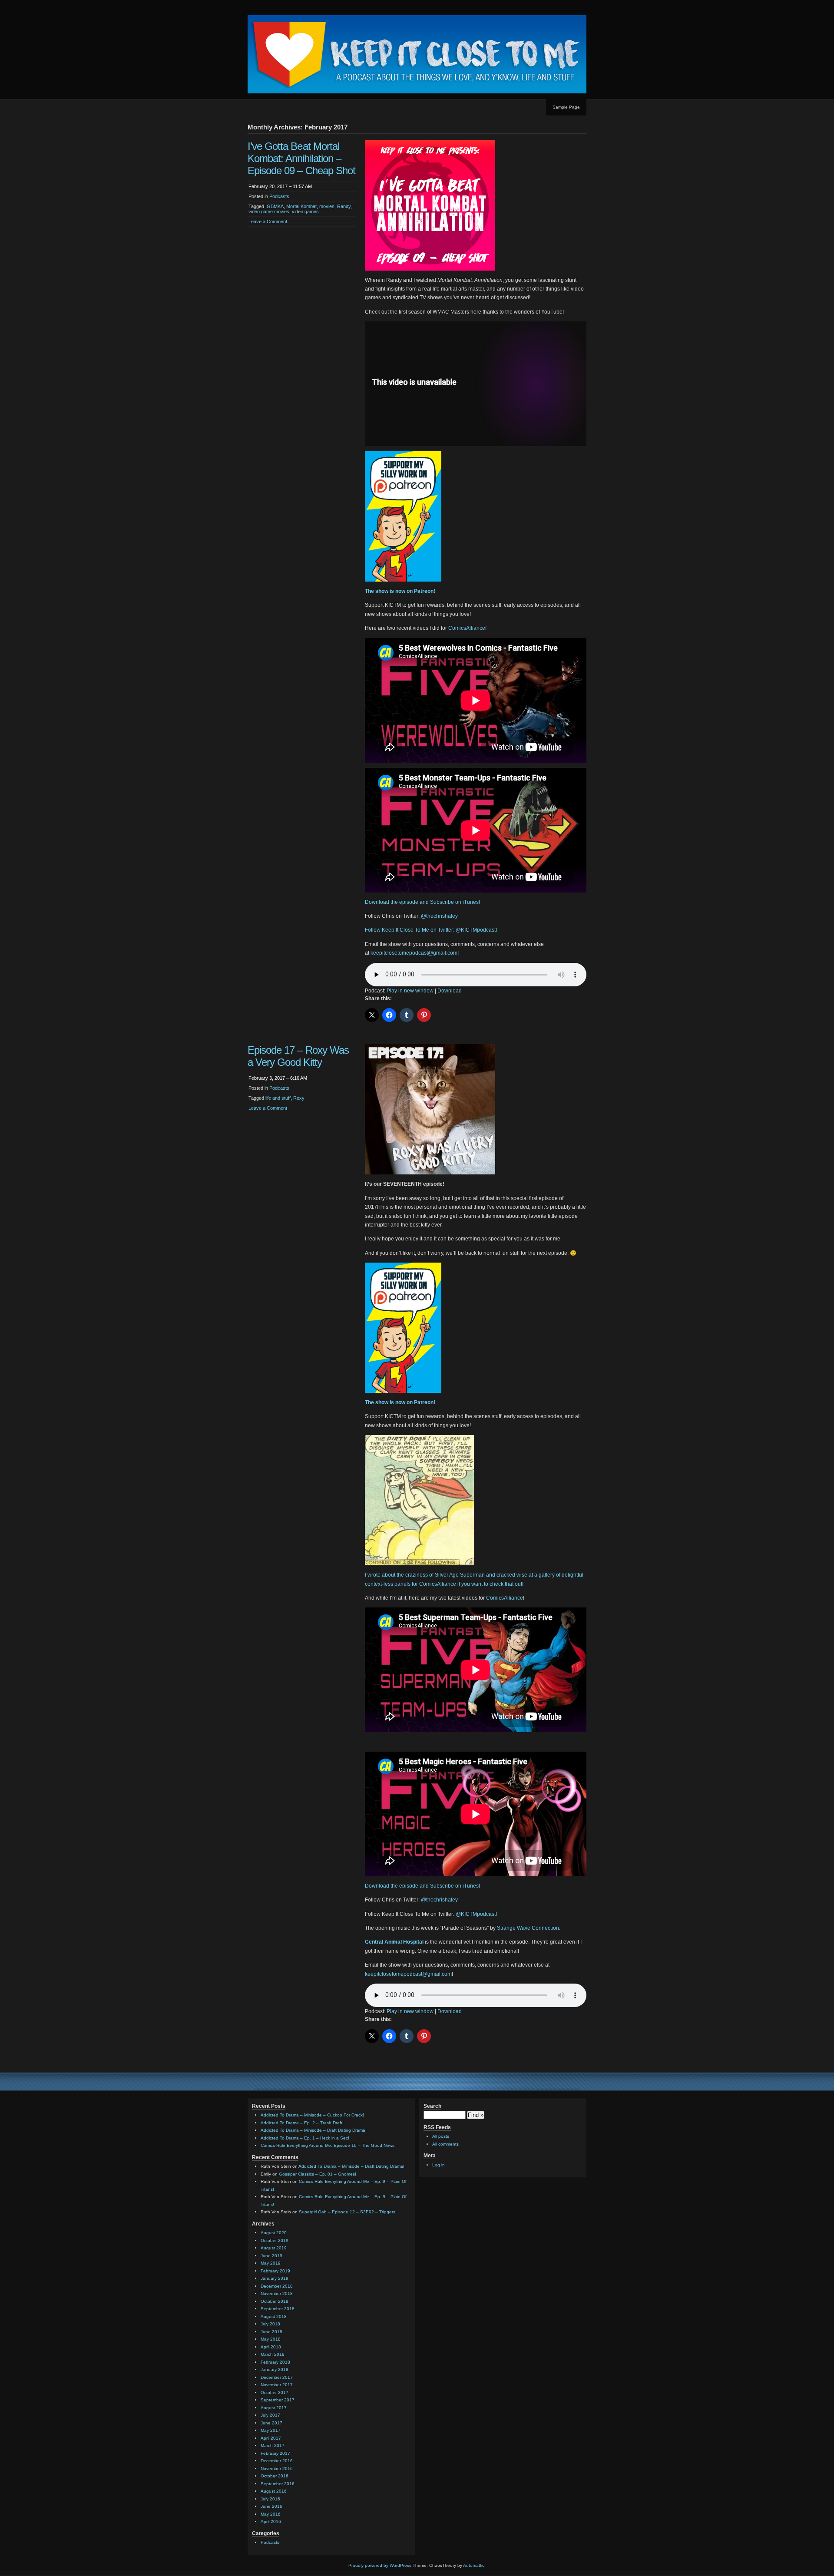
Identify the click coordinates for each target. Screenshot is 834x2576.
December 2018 (277, 2286)
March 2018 (273, 2354)
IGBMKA (275, 206)
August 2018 (274, 2316)
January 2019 (275, 2278)
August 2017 (274, 2408)
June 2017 (271, 2423)
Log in (439, 2165)
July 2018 (270, 2324)
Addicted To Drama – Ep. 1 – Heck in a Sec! (305, 2138)
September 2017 (278, 2400)
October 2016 (275, 2476)
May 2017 (271, 2430)
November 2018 (277, 2293)
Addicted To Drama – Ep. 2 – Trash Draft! (302, 2123)
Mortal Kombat (301, 206)
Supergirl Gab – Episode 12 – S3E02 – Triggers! (348, 2212)
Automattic (474, 2565)
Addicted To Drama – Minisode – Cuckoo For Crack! (312, 2115)
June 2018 (271, 2332)
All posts (441, 2136)
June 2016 (271, 2506)
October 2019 (275, 2240)
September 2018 (278, 2309)
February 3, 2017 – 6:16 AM (278, 1078)
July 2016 (270, 2499)
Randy (344, 206)
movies (327, 206)
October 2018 (275, 2301)
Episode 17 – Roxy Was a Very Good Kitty (298, 1056)
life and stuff (278, 1098)
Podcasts (279, 196)
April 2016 (271, 2521)
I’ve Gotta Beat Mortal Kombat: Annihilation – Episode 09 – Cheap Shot (301, 158)
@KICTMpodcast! (476, 1914)
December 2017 (277, 2377)
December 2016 (277, 2461)
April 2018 (271, 2347)
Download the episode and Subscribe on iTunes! (422, 902)
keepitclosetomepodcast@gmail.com (414, 953)
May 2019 (271, 2263)
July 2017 (270, 2415)
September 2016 (278, 2484)
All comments (445, 2144)
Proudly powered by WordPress (380, 2565)
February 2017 (275, 2453)
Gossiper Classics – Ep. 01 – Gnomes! (318, 2174)
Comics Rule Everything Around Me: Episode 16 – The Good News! (328, 2145)
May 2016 (271, 2514)
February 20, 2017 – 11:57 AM (280, 186)
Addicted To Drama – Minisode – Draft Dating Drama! (314, 2130)
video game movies (269, 212)
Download (450, 991)
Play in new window (410, 991)
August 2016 (274, 2491)
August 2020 (274, 2233)
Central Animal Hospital (394, 1942)
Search (432, 2106)
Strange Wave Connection (528, 1928)
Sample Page (566, 107)
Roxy (299, 1098)
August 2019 (274, 2248)
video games (305, 212)
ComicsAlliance (467, 628)
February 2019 (275, 2271)
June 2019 (271, 2256)
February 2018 (275, 2362)
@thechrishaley (439, 916)
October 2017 (275, 2392)
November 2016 (277, 2469)
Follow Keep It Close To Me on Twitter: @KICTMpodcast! (431, 930)
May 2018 (271, 2339)
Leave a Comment (268, 222)
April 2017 (271, 2438)
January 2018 (275, 2369)
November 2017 (277, 2385)
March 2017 (273, 2445)
